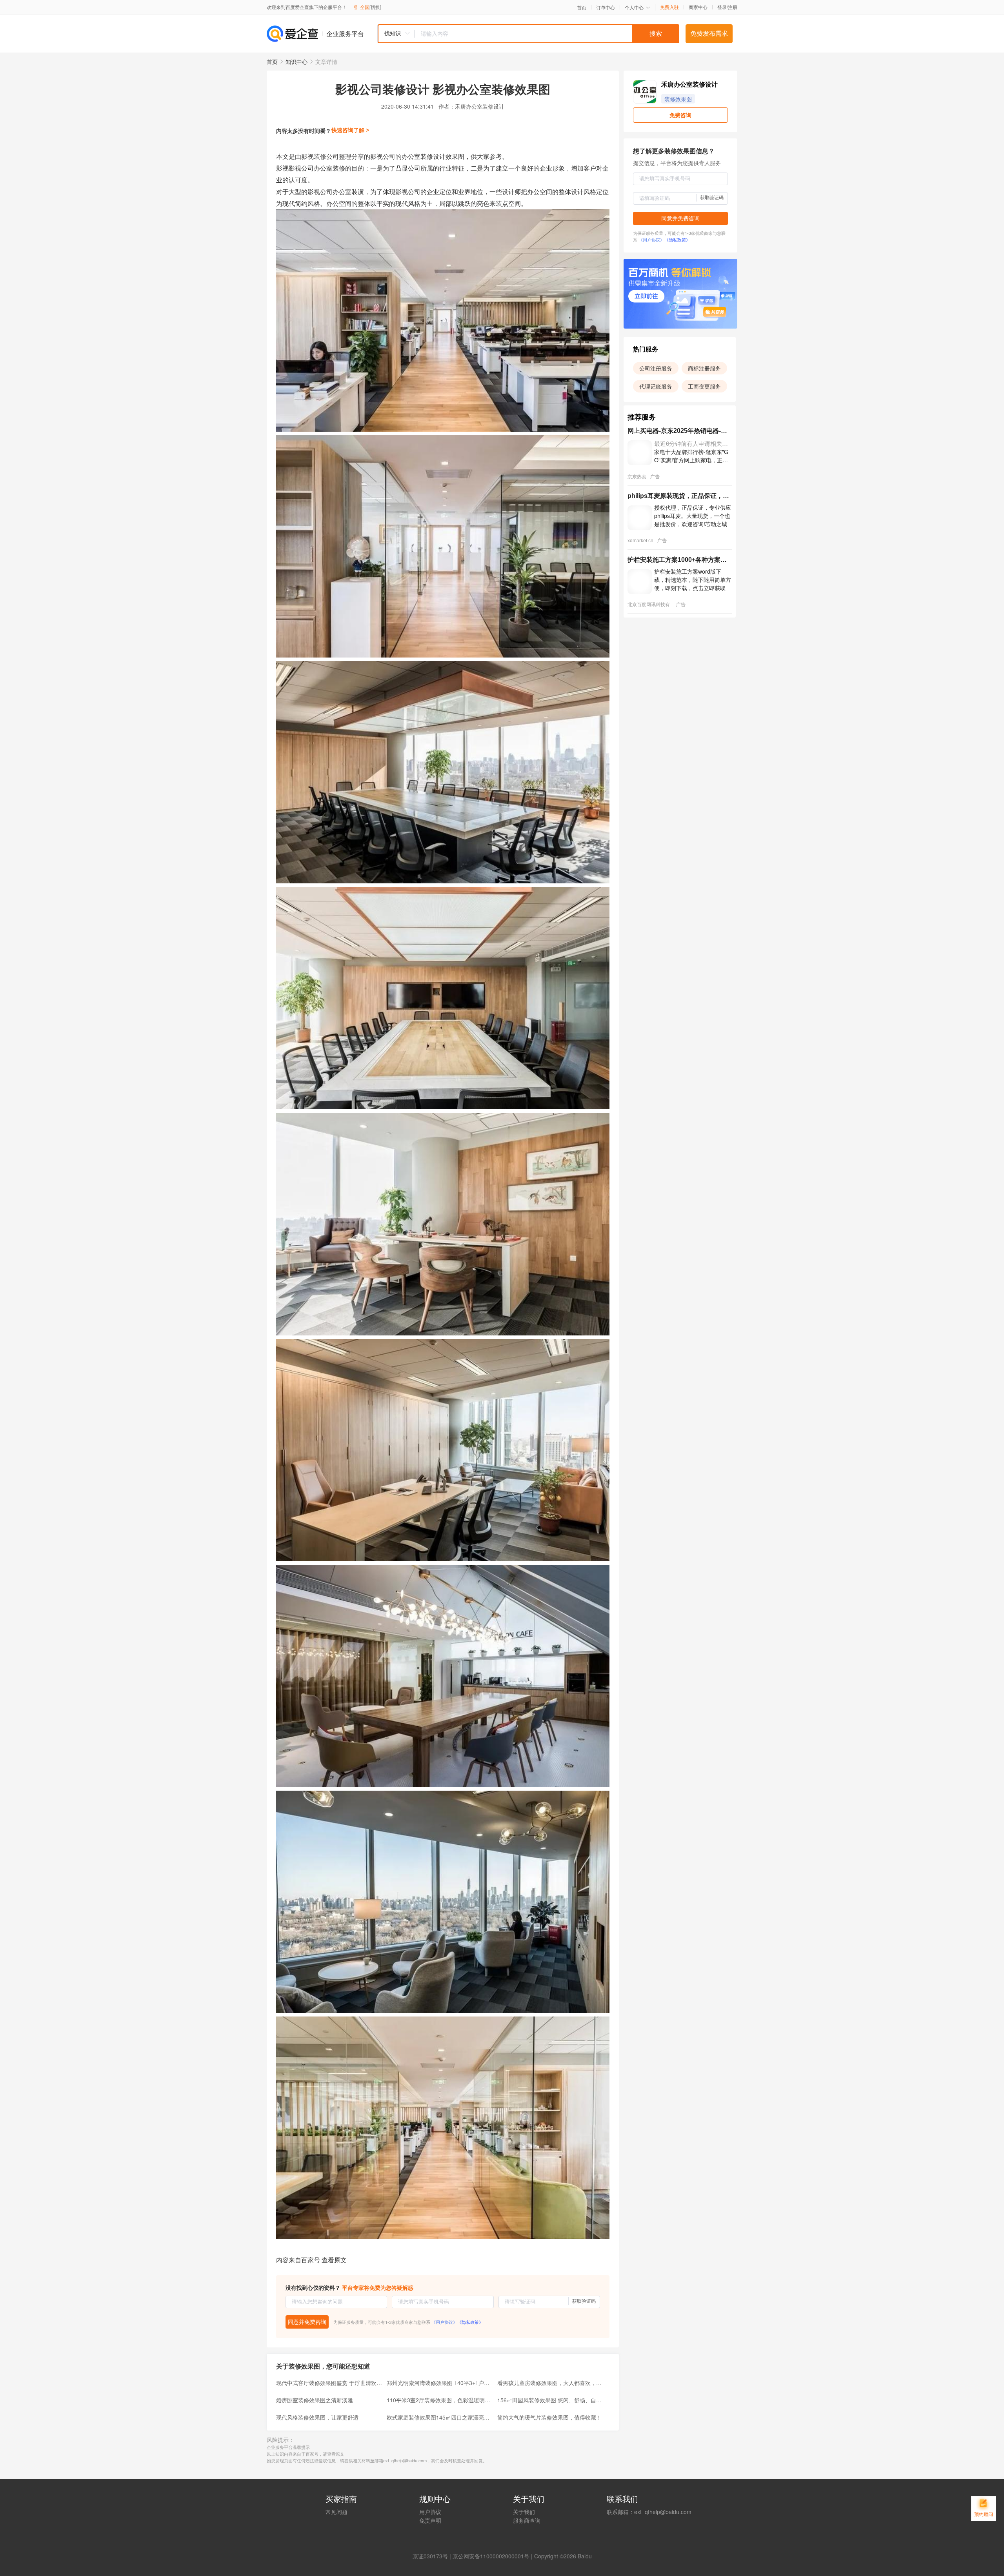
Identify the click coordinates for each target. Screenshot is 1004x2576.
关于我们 (524, 2512)
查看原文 (334, 2260)
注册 (733, 7)
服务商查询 (527, 2520)
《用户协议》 (444, 2322)
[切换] (375, 7)
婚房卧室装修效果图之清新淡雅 (315, 2400)
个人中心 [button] (634, 7)
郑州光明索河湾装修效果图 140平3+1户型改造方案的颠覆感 (440, 2383)
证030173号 (433, 2556)
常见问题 (336, 2512)
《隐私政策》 (470, 2322)
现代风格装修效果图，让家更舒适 (317, 2417)
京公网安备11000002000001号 (491, 2556)
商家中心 (698, 7)
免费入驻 (669, 7)
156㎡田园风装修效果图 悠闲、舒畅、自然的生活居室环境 (550, 2400)
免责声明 (430, 2520)
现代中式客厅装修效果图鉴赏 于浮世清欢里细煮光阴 (329, 2383)
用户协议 (430, 2512)
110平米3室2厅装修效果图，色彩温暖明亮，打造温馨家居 (440, 2400)
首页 (582, 7)
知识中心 (296, 62)
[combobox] (528, 34)
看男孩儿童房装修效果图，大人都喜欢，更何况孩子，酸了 (550, 2383)
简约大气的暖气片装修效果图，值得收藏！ (549, 2417)
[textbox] (547, 34)
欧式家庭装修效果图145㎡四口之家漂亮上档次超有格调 (440, 2417)
